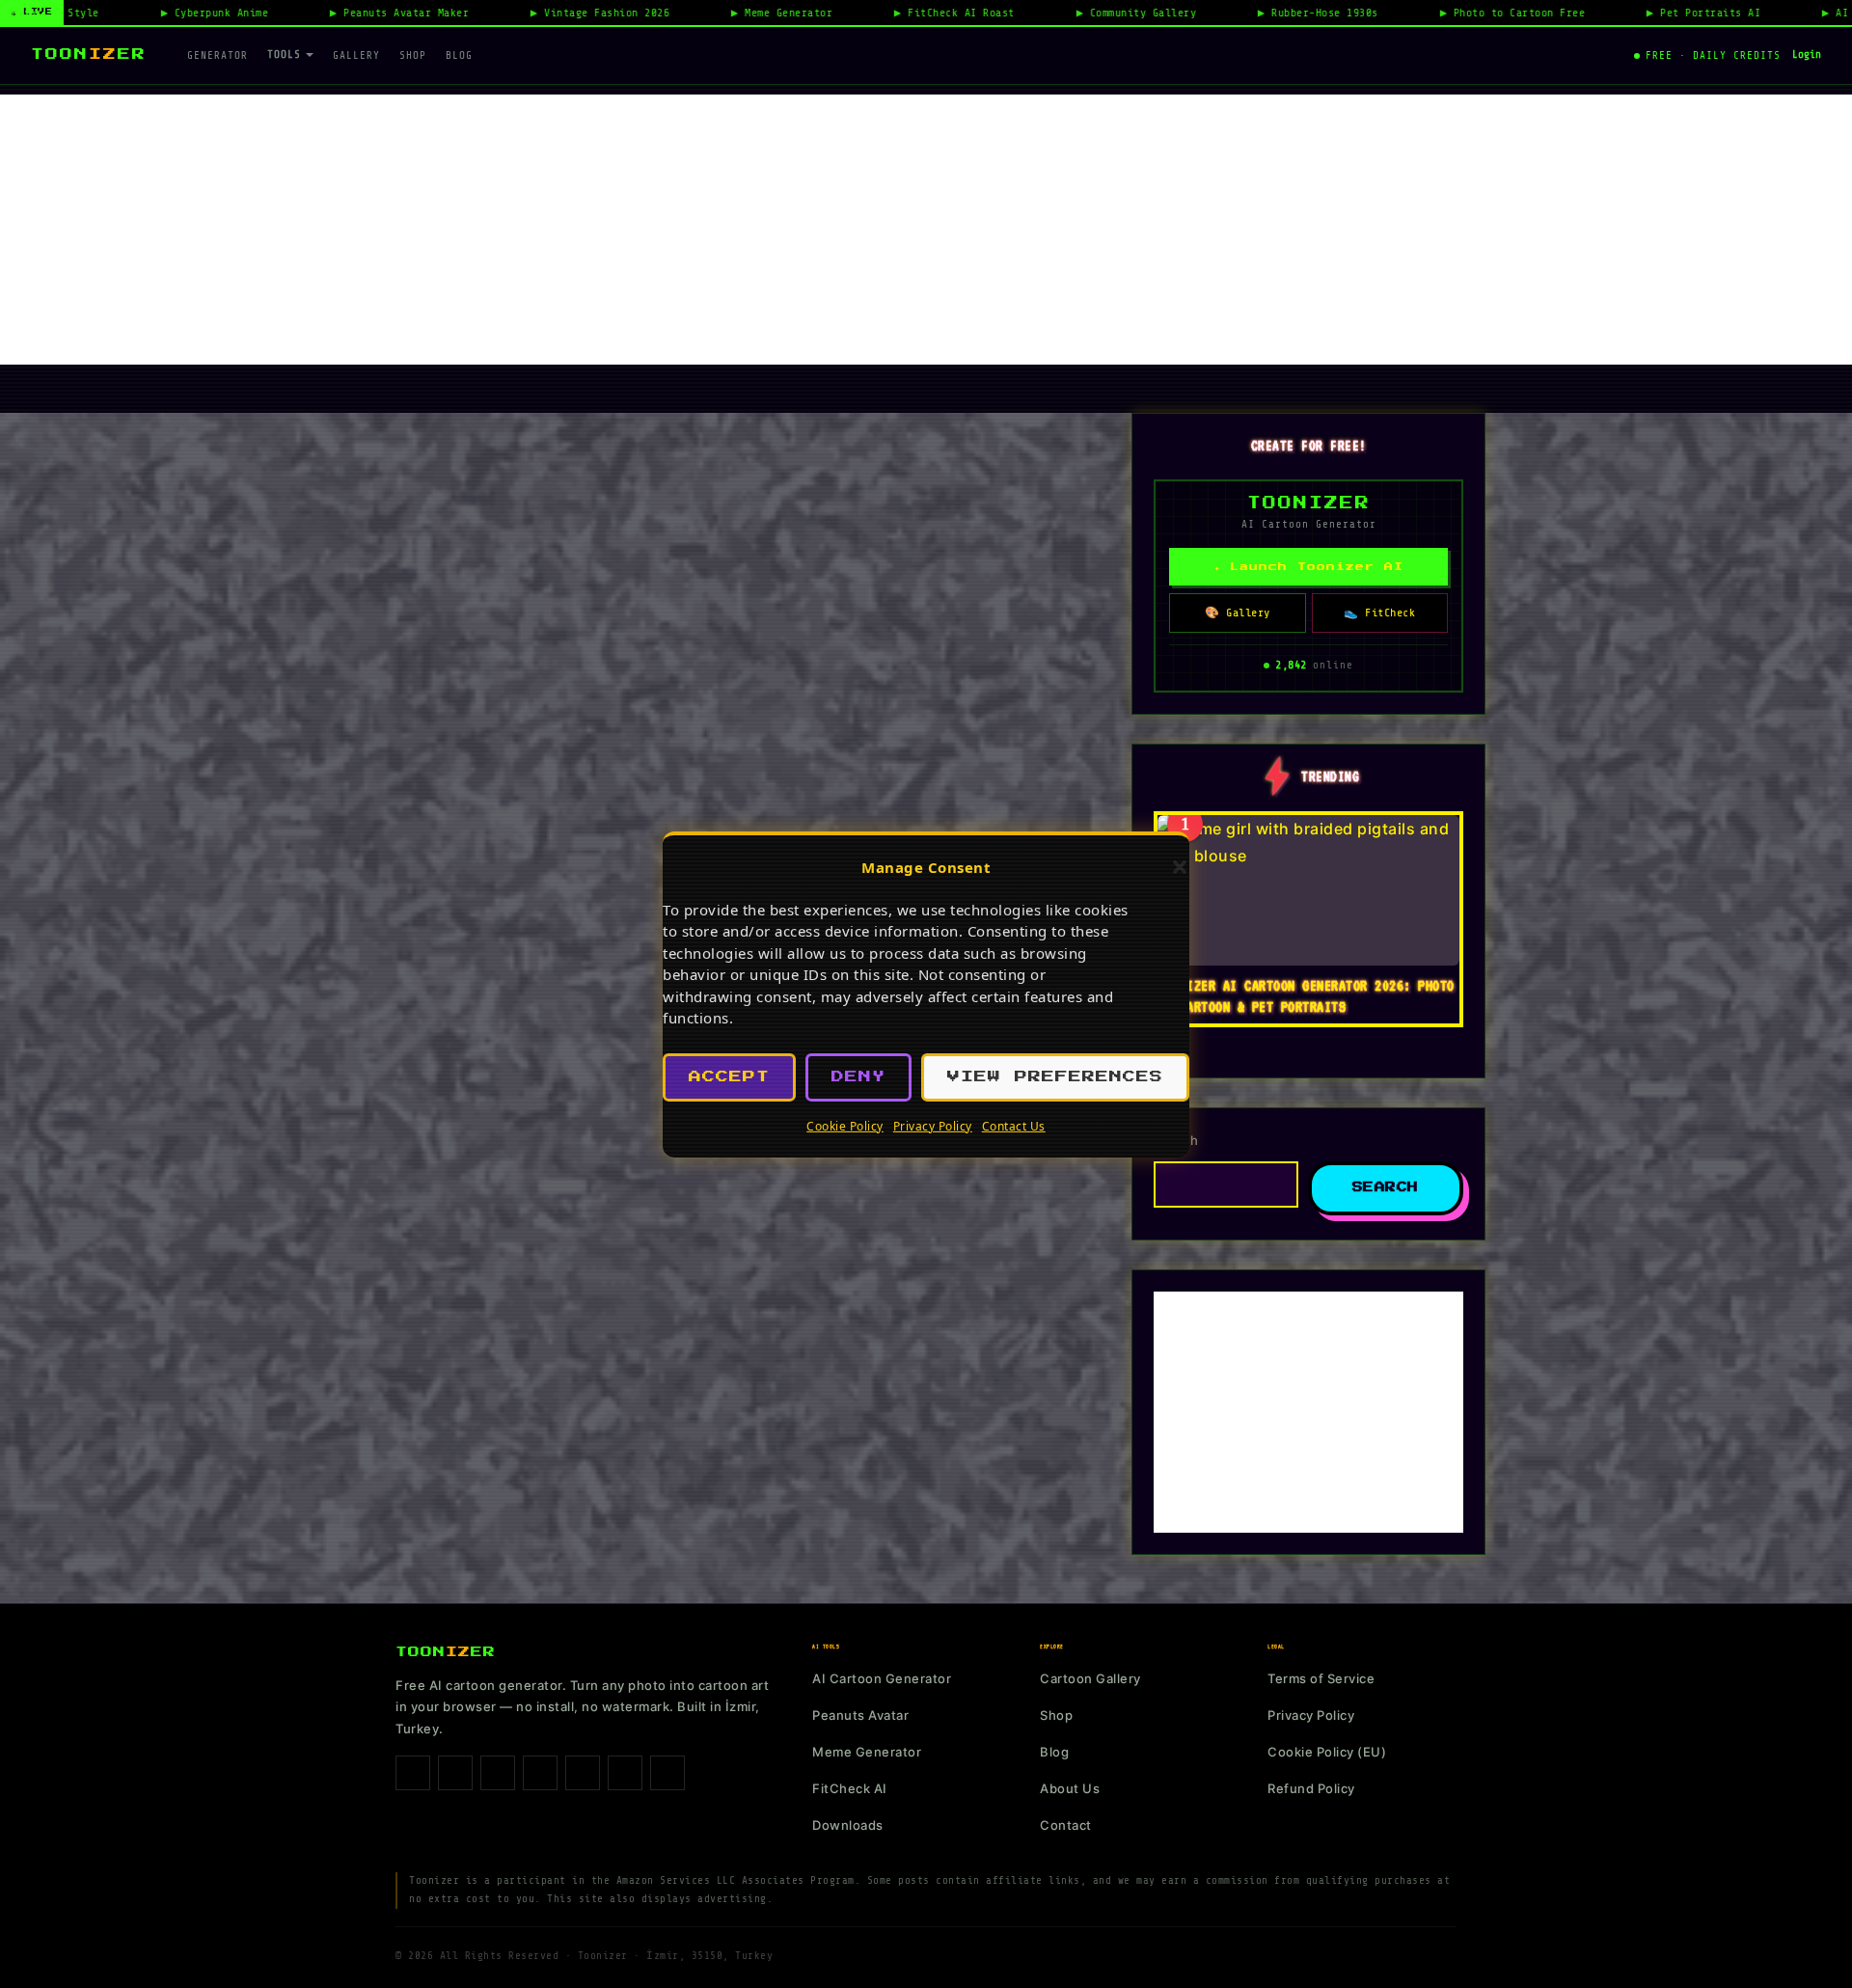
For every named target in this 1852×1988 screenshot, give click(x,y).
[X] (583, 1773)
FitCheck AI (850, 1788)
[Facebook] (413, 1773)
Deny (858, 1077)
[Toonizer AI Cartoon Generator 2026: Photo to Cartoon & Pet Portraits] (1308, 890)
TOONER (89, 54)
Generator (218, 55)
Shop (413, 55)
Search (1176, 1140)
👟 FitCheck (1379, 613)
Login (1807, 54)
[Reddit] (667, 1773)
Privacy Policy (933, 1126)
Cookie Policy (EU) (1327, 1752)
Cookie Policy (845, 1126)
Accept (729, 1077)
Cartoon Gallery (1090, 1678)
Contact (1066, 1825)
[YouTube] (625, 1773)
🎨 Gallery (1238, 613)
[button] (1180, 867)
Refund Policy (1311, 1788)
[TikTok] (498, 1773)
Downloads (848, 1825)
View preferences (1055, 1077)
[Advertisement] (926, 230)
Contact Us (1014, 1126)
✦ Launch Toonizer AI (1309, 567)
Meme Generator (867, 1752)
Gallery (356, 55)
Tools (284, 54)
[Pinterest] (540, 1773)
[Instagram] (455, 1773)
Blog (459, 55)
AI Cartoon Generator (882, 1678)
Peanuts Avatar (860, 1715)
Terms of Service (1321, 1678)
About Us (1070, 1788)
